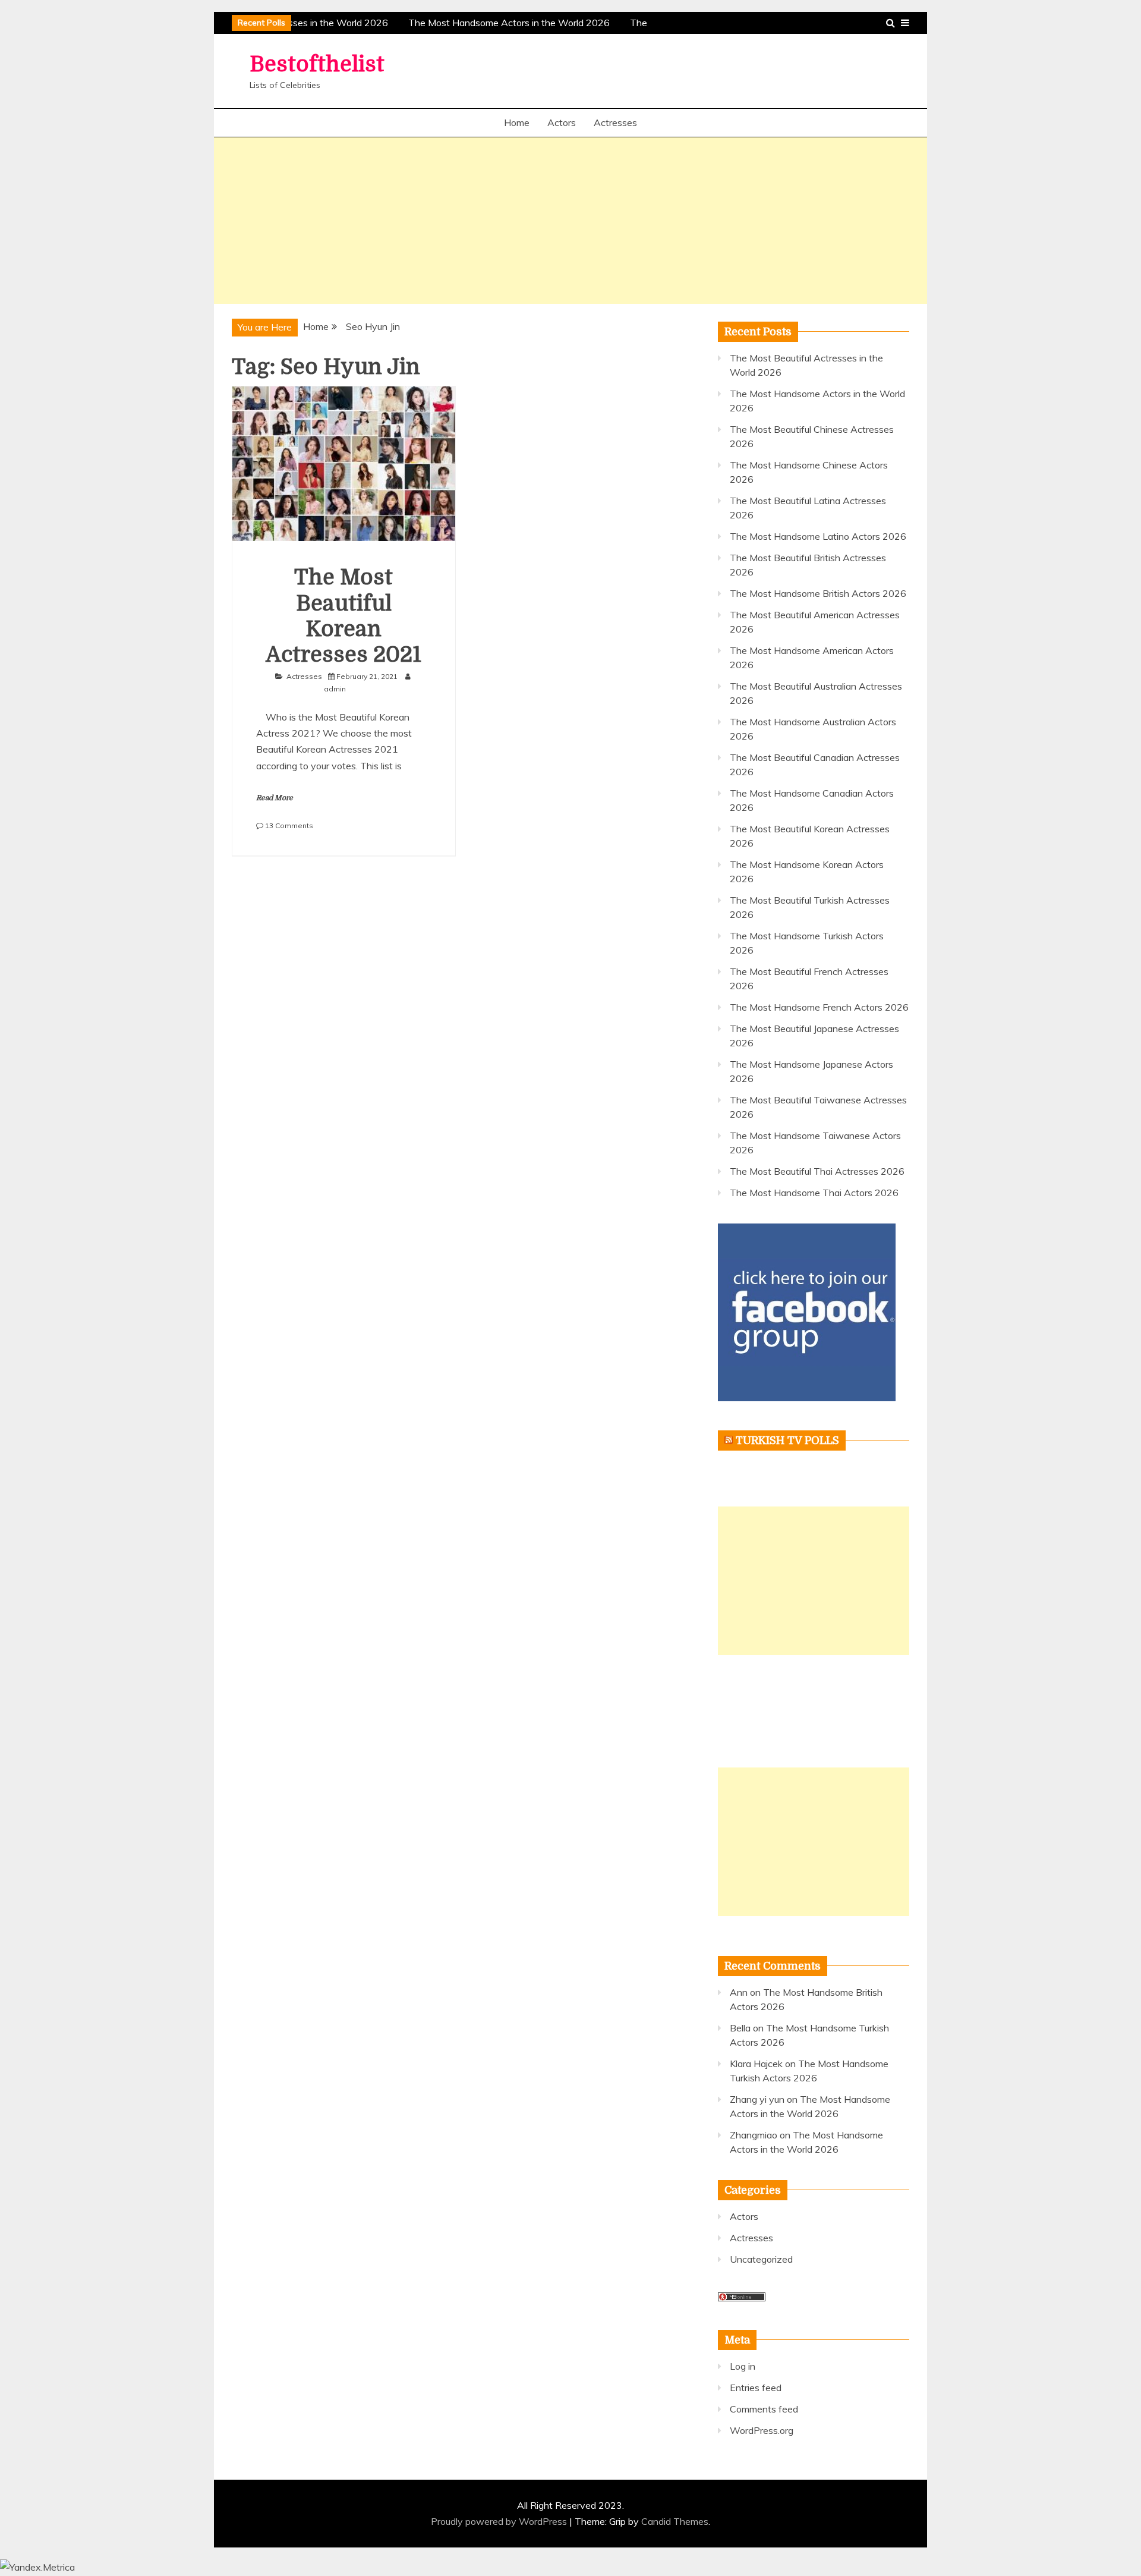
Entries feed (756, 2388)
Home (517, 122)
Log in (743, 2366)
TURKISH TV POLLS (787, 1440)
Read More (275, 798)
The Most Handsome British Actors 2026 (818, 593)
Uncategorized (761, 2259)
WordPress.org (762, 2430)
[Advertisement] (570, 221)
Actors (562, 122)
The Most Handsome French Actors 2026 (819, 1007)
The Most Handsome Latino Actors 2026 (818, 536)
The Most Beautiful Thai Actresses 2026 (817, 1171)
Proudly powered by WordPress (500, 2521)
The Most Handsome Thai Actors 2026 (814, 1193)
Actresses (615, 122)
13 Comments (289, 825)
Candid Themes (675, 2521)
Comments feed (764, 2409)
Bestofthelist (317, 65)
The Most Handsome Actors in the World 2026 (502, 23)
